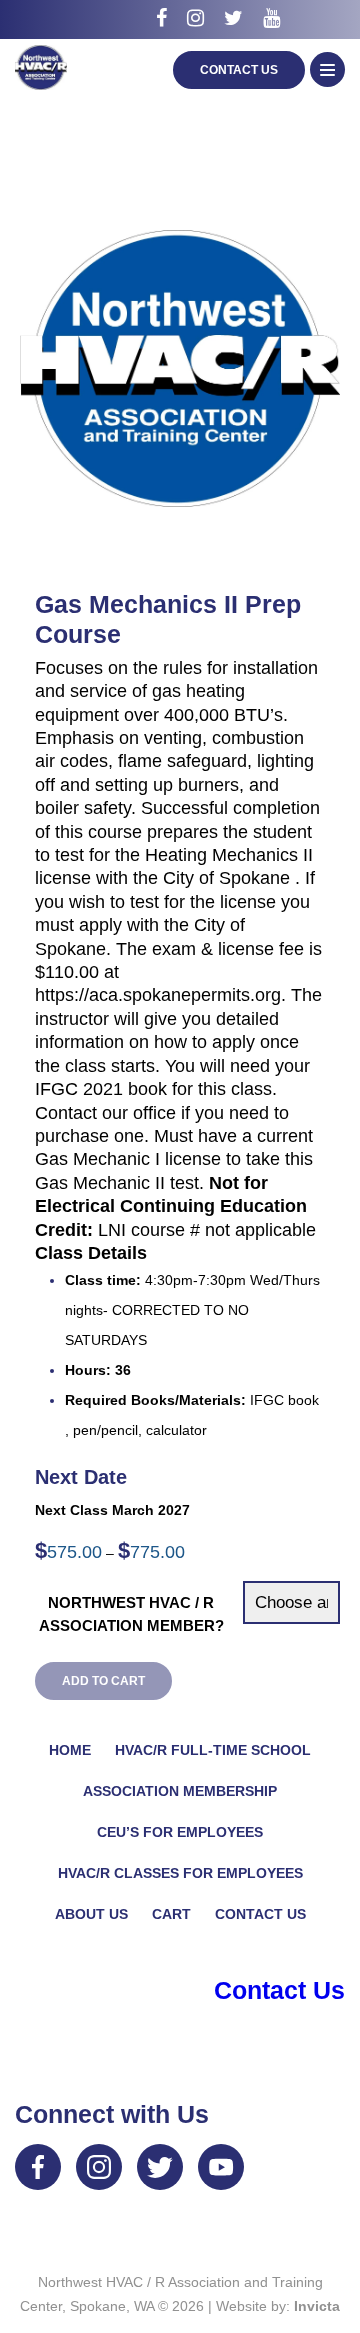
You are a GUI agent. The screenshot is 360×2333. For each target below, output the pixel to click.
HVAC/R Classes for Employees (180, 1873)
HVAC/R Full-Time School (213, 1750)
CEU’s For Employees (180, 1832)
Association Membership (180, 1791)
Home (70, 1750)
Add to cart (103, 1681)
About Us (91, 1914)
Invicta (317, 2306)
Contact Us (239, 70)
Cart (171, 1914)
